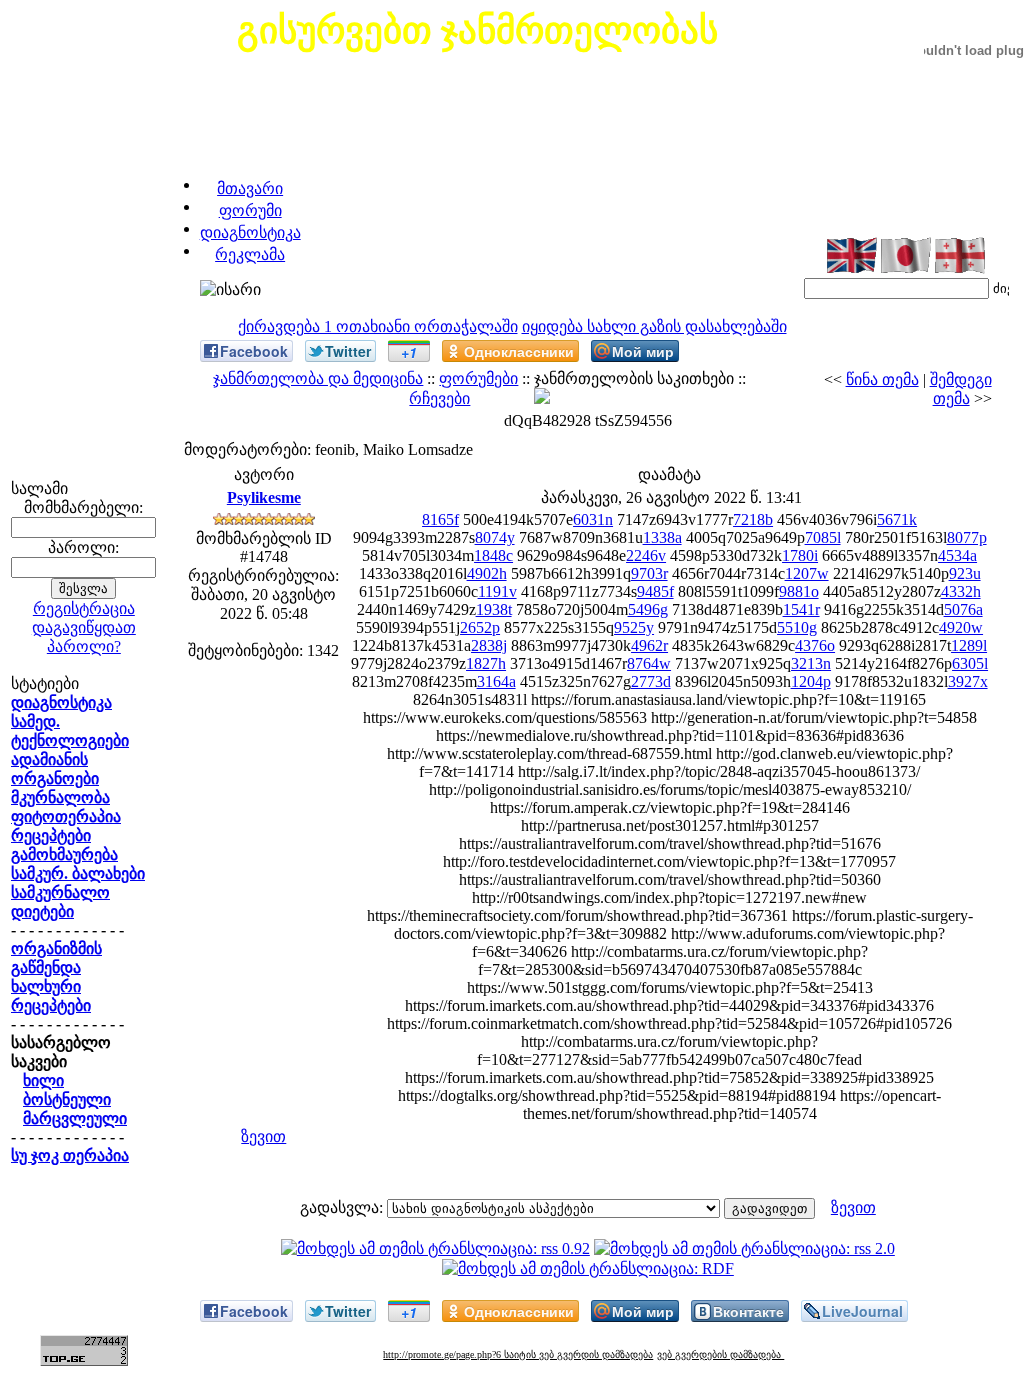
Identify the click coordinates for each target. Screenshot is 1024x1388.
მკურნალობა (60, 797)
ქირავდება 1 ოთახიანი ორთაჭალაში (378, 326)
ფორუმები (478, 378)
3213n (811, 663)
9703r (649, 573)
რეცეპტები (51, 835)
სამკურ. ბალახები (78, 873)
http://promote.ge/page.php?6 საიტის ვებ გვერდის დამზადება (518, 1354)
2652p (480, 627)
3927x (968, 681)
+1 (409, 352)
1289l (969, 645)
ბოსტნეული (67, 1099)
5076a (963, 609)
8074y (495, 537)
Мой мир (643, 351)
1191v (497, 591)
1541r (801, 609)
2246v (646, 555)
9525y (634, 627)
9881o (799, 591)
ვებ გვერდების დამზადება (720, 1354)
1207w (807, 573)
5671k (897, 519)
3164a (496, 681)
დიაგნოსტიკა (250, 232)
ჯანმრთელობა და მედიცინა (318, 378)
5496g (648, 609)
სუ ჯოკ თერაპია (70, 1155)
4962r (649, 645)
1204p (811, 681)
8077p (967, 537)
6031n (593, 519)
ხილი (43, 1080)
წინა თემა (882, 379)
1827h (486, 663)
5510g (797, 627)
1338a (662, 537)
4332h (961, 591)
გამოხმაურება (64, 854)
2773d (651, 681)
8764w (649, 663)
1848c (493, 555)
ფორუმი (250, 210)
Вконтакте (748, 1311)
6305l (970, 663)
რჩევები (439, 398)
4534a (957, 555)
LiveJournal (862, 1311)
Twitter (348, 351)
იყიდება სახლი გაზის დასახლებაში (654, 326)
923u (965, 573)
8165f (440, 519)
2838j (489, 645)
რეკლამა (250, 254)
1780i (800, 555)
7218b (753, 519)
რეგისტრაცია (84, 608)
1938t (494, 609)
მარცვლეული (75, 1118)
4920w (961, 627)
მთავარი (250, 188)
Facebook (254, 351)
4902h (487, 573)
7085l (823, 537)
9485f (655, 591)
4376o (815, 645)
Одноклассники (519, 351)
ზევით (263, 1136)
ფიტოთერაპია (66, 816)
